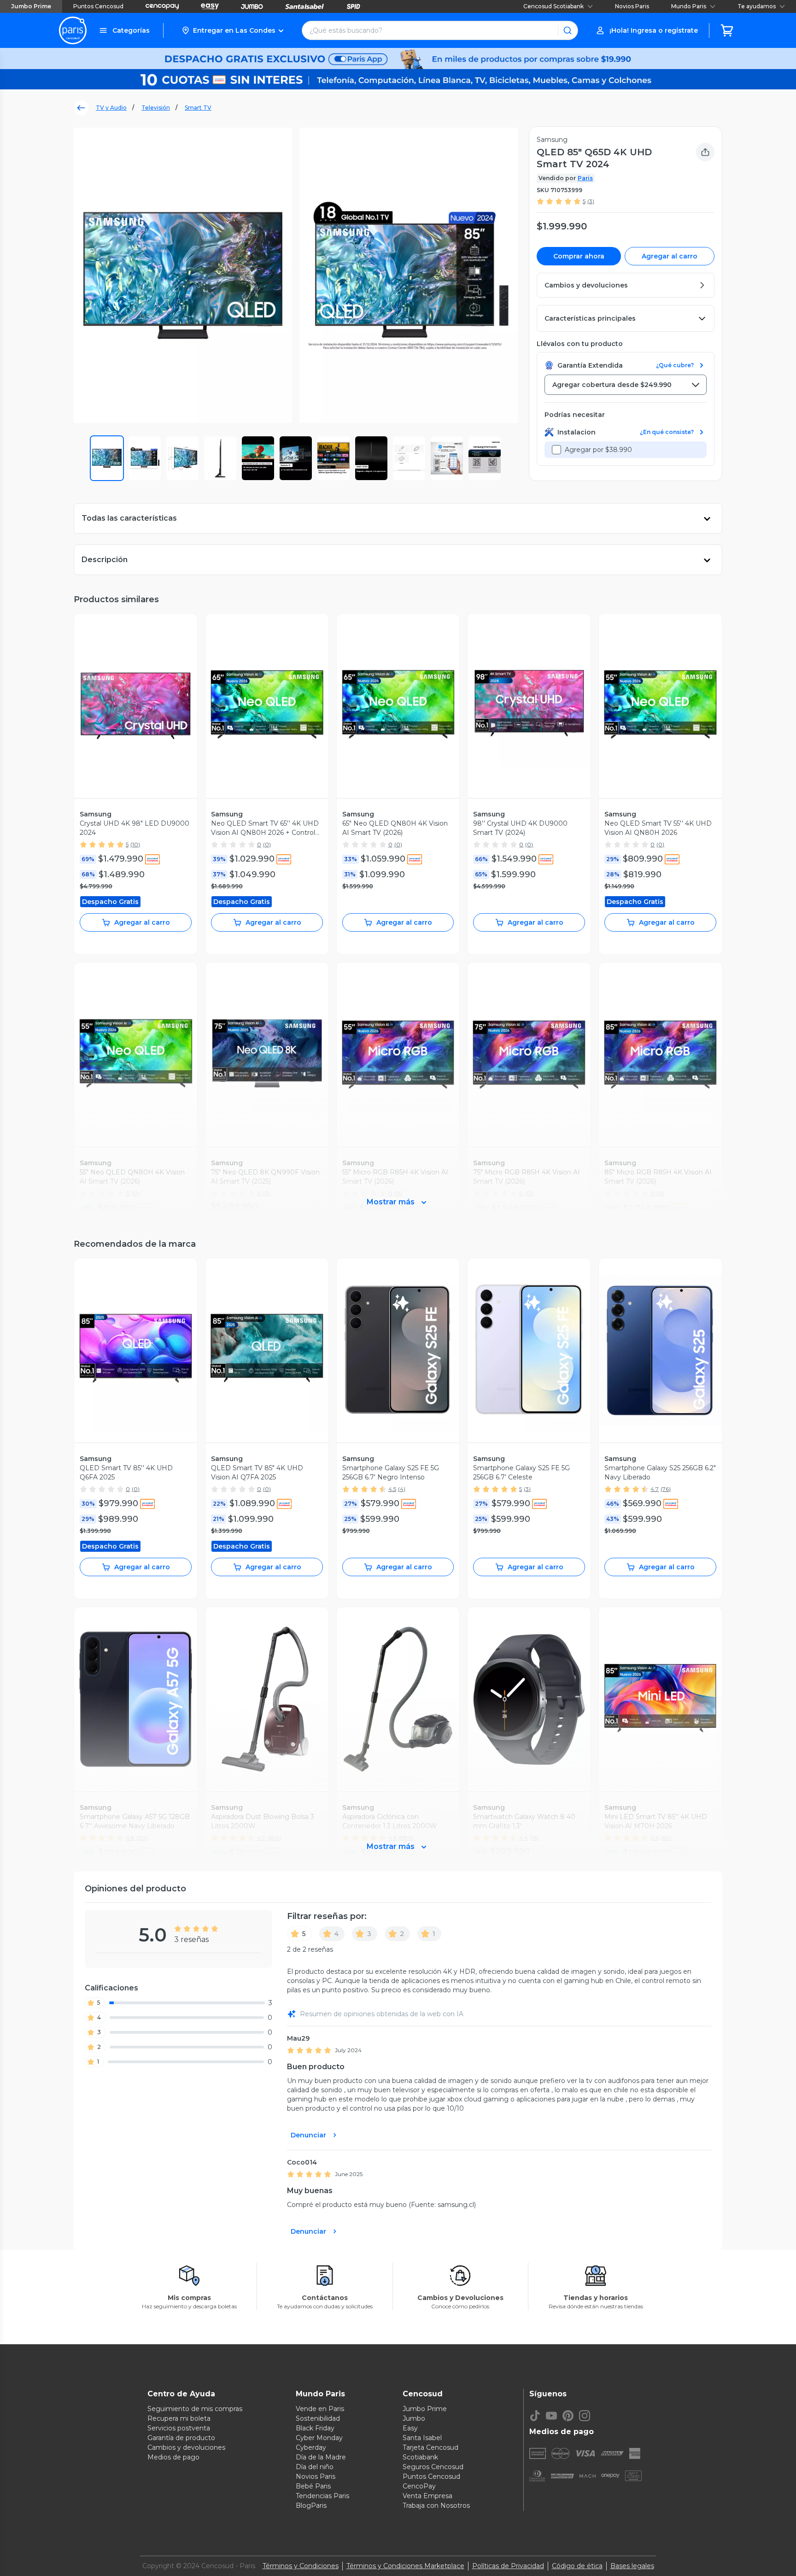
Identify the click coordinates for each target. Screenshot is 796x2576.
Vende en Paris (320, 2409)
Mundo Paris (689, 6)
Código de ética (577, 2566)
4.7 (655, 1489)
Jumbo (414, 2418)
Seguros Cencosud (433, 2467)
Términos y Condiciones (301, 2566)
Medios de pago (173, 2457)
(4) (402, 1489)
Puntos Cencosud (98, 6)
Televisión (156, 108)
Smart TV (198, 108)
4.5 (392, 1489)
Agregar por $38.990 (598, 450)
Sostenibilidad (318, 2418)
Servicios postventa (179, 2428)
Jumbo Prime (31, 6)
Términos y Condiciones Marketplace (405, 2566)
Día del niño (315, 2467)
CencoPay (419, 2486)
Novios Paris (632, 6)
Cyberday (311, 2447)
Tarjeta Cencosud (430, 2447)
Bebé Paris (313, 2486)
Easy (410, 2428)
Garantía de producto (181, 2438)
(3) (591, 201)
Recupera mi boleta (179, 2418)
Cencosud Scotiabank (553, 6)
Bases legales (632, 2566)
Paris (585, 178)
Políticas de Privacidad (508, 2566)
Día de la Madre (321, 2457)
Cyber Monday (319, 2438)
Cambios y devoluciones (186, 2447)
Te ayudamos (757, 6)
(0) (267, 844)
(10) (135, 844)
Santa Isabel (422, 2438)
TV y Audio (111, 108)
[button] (232, 30)
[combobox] (626, 385)
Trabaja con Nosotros (436, 2506)
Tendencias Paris (322, 2496)
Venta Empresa (427, 2496)
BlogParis (311, 2506)
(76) (666, 1489)
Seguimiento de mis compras (195, 2409)
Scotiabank (420, 2457)
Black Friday (315, 2428)
